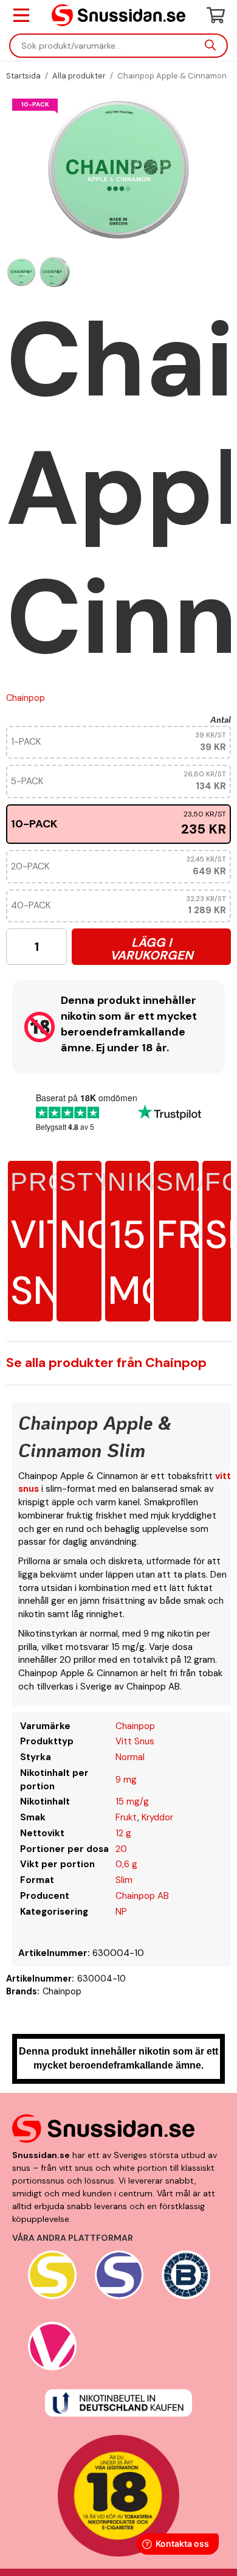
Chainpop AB (142, 1896)
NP (121, 1912)
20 (121, 1849)
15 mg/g (132, 1801)
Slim (124, 1880)
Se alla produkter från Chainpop (106, 1363)
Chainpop (26, 698)
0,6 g (126, 1864)
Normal (130, 1757)
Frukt (126, 1817)
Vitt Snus (135, 1741)
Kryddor (157, 1817)
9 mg (126, 1780)
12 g (123, 1833)
